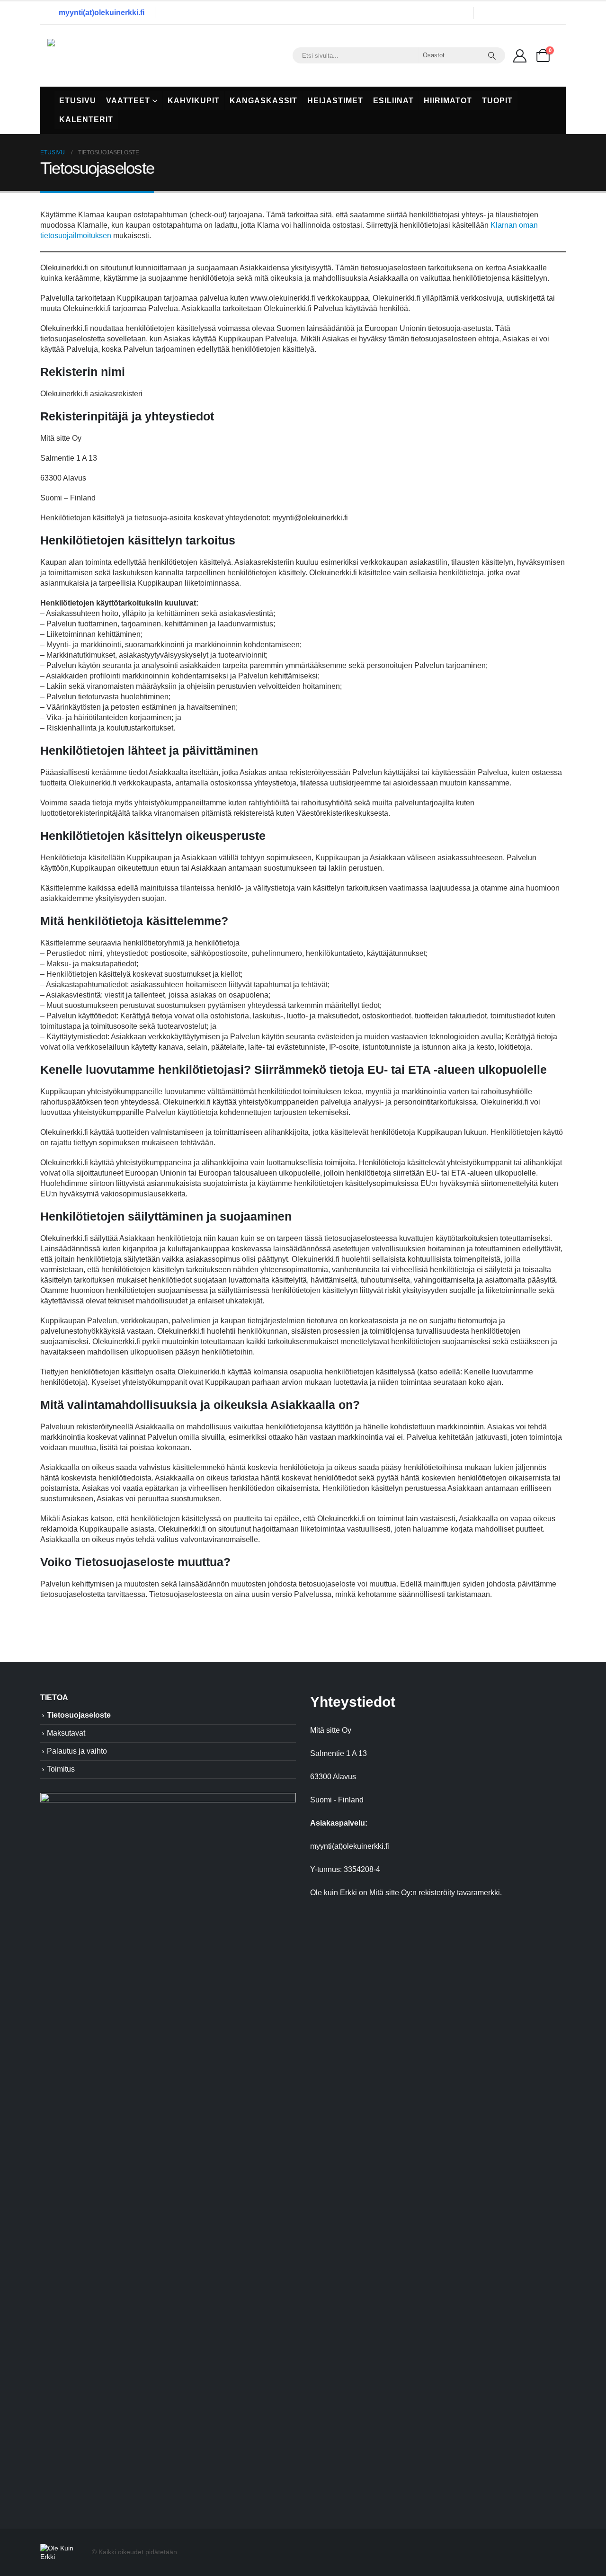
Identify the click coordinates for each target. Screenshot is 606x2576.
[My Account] (520, 55)
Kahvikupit (194, 101)
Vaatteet (128, 101)
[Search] (492, 55)
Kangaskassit (263, 101)
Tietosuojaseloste (79, 1715)
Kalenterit (86, 120)
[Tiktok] (554, 13)
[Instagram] (535, 13)
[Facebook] (495, 13)
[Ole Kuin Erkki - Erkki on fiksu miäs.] (107, 56)
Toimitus (61, 1769)
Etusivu (78, 101)
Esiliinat (393, 101)
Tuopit (497, 101)
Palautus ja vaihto (77, 1751)
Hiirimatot (448, 101)
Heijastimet (335, 101)
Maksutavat (66, 1733)
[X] (515, 13)
